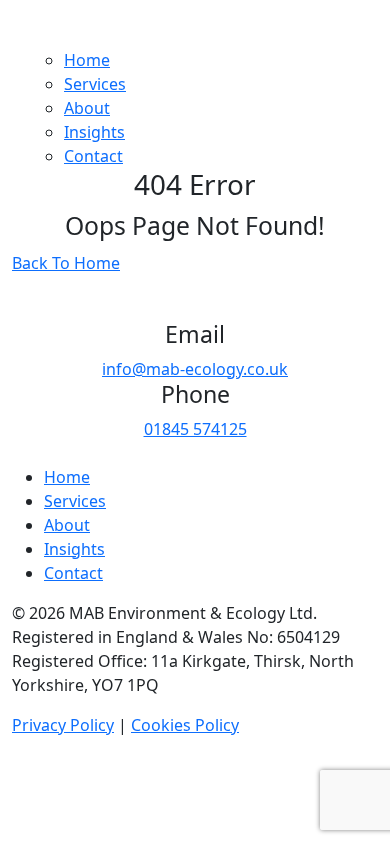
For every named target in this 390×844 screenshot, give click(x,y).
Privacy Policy (63, 725)
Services (95, 84)
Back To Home (66, 263)
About (87, 108)
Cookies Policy (185, 725)
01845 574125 (195, 429)
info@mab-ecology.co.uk (195, 369)
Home (87, 60)
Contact (93, 156)
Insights (94, 132)
